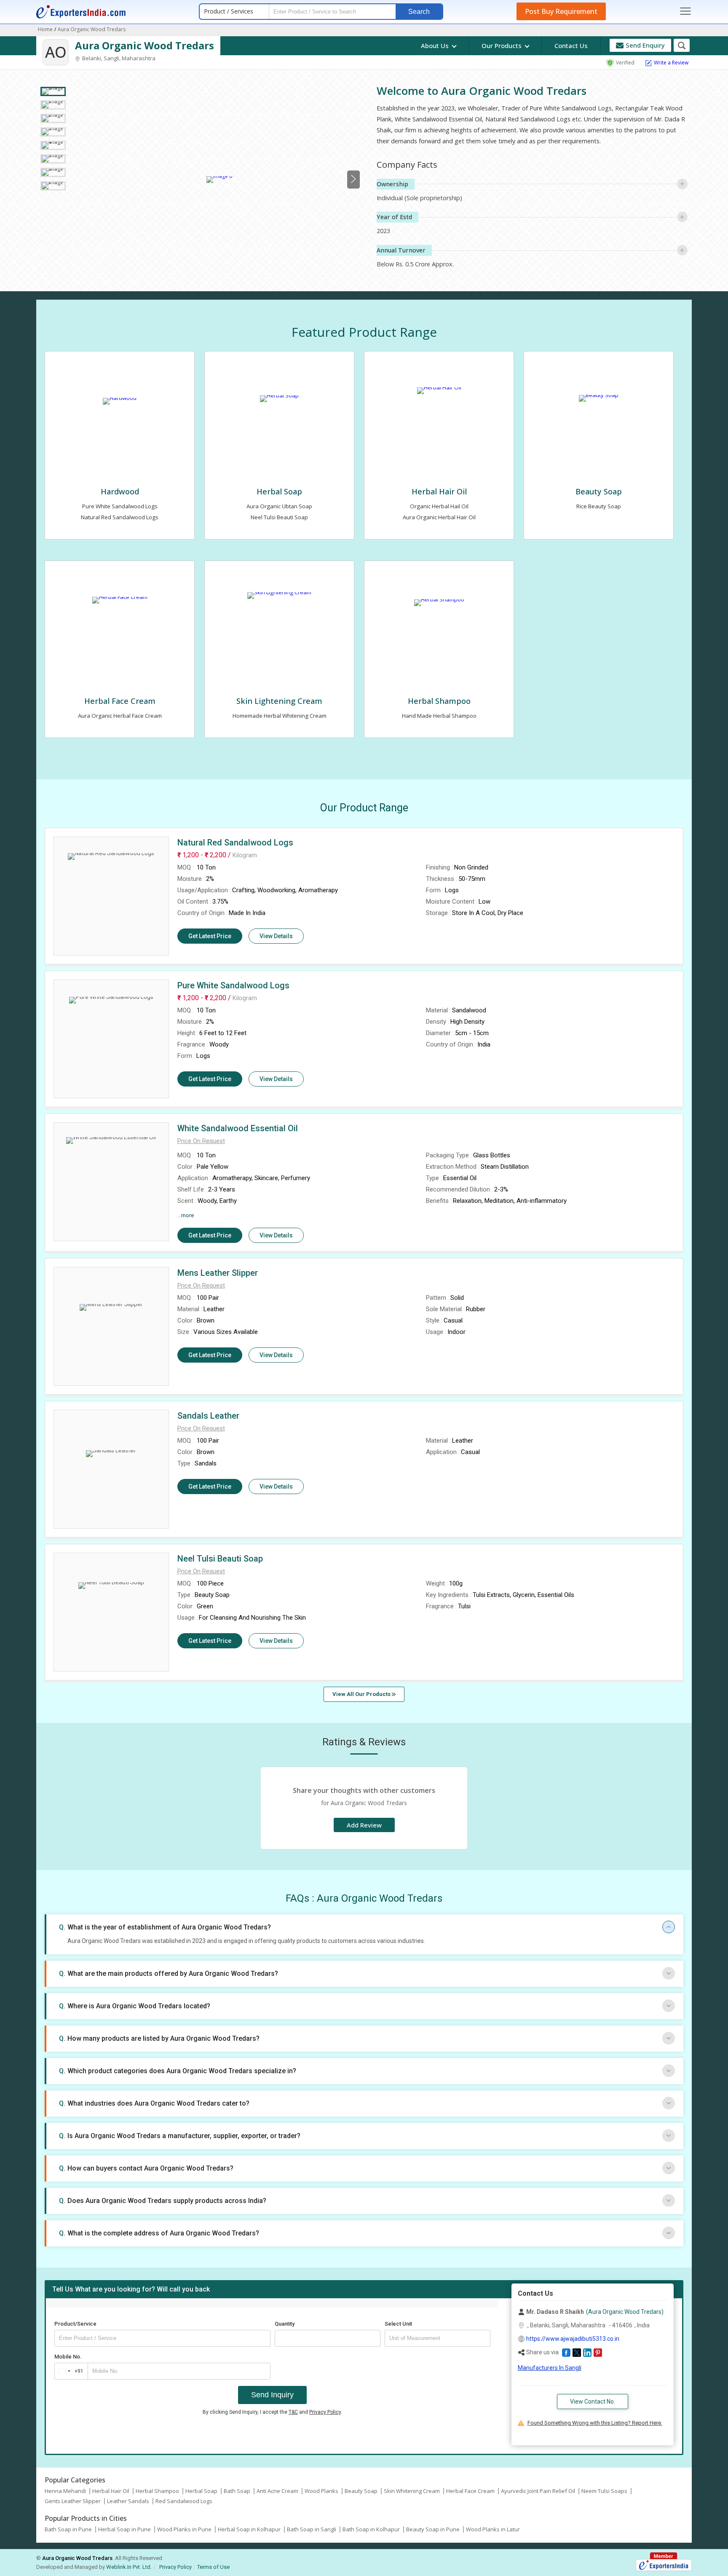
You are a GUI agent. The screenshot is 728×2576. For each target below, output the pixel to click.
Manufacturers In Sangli (550, 2368)
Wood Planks (321, 2491)
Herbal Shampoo (439, 701)
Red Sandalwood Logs (184, 2501)
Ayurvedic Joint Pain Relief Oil (538, 2491)
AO (56, 52)
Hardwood (120, 491)
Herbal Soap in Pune (124, 2529)
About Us (436, 46)
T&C (293, 2412)
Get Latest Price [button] (210, 936)
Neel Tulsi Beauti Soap (279, 517)
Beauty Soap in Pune (433, 2529)
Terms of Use (213, 2567)
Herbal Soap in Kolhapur (249, 2529)
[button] (201, 1141)
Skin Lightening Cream (279, 701)
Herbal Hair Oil (439, 491)
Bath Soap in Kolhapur (371, 2529)
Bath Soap (237, 2491)
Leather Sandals (128, 2501)
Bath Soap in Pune (68, 2529)
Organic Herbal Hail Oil (439, 506)
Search (419, 12)
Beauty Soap (599, 491)
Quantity (285, 2324)
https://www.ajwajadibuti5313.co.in (573, 2339)
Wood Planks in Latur (493, 2529)
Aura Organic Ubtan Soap (279, 506)
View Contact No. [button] (593, 2402)
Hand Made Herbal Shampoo (439, 716)
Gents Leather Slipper (73, 2501)
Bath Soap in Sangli (312, 2529)
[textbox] (438, 2338)
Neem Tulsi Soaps (604, 2491)
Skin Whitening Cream (412, 2491)
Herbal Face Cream (120, 701)
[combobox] (69, 2371)
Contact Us (571, 46)
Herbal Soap (279, 491)
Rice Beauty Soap (599, 506)
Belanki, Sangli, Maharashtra (118, 58)
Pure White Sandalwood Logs (120, 506)
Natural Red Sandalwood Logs (120, 517)
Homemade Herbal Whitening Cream (280, 716)
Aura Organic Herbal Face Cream (120, 716)
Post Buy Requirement (561, 11)
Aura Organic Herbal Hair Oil (439, 517)
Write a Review (671, 63)
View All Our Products (362, 1694)
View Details (276, 936)
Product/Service (75, 2324)
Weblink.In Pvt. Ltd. (129, 2567)
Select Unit (398, 2324)
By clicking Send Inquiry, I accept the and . (272, 2412)
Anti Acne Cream (277, 2491)
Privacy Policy (325, 2412)
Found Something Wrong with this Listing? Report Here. (595, 2423)
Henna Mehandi (65, 2491)
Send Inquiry (272, 2395)
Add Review (364, 1825)
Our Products (502, 46)
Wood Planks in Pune (184, 2529)
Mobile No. (68, 2357)
